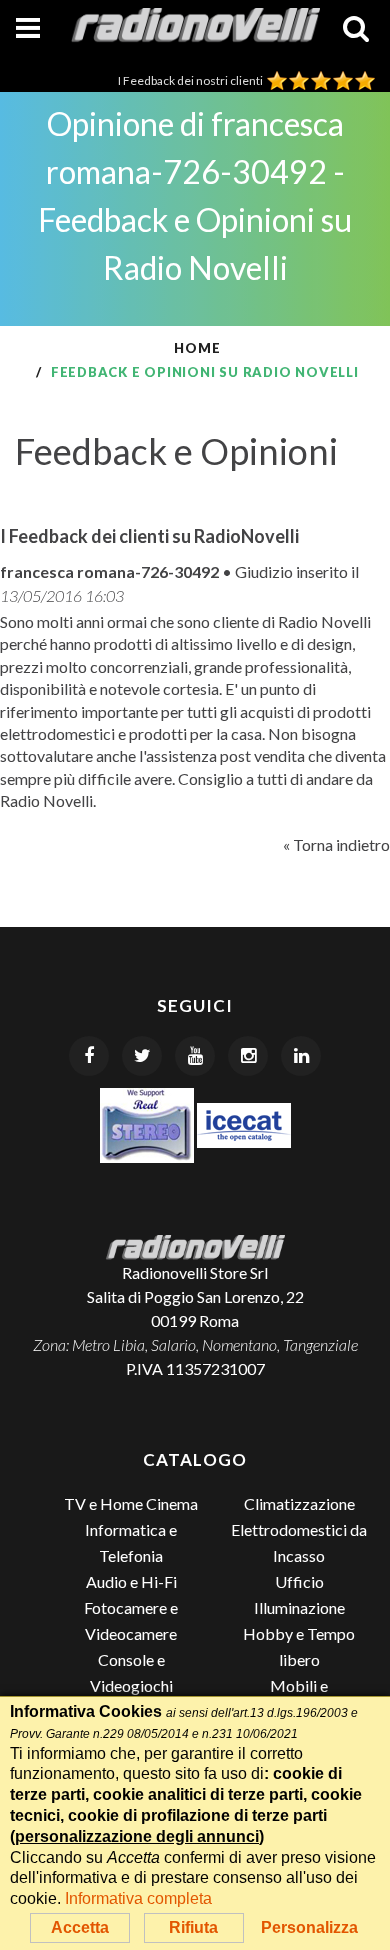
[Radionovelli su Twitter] (142, 1056)
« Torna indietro (336, 844)
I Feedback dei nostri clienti (192, 80)
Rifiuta (193, 1927)
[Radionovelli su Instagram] (248, 1056)
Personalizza (309, 1927)
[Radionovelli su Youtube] (195, 1056)
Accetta (80, 1927)
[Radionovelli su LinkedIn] (301, 1056)
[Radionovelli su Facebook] (89, 1056)
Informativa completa (138, 1898)
